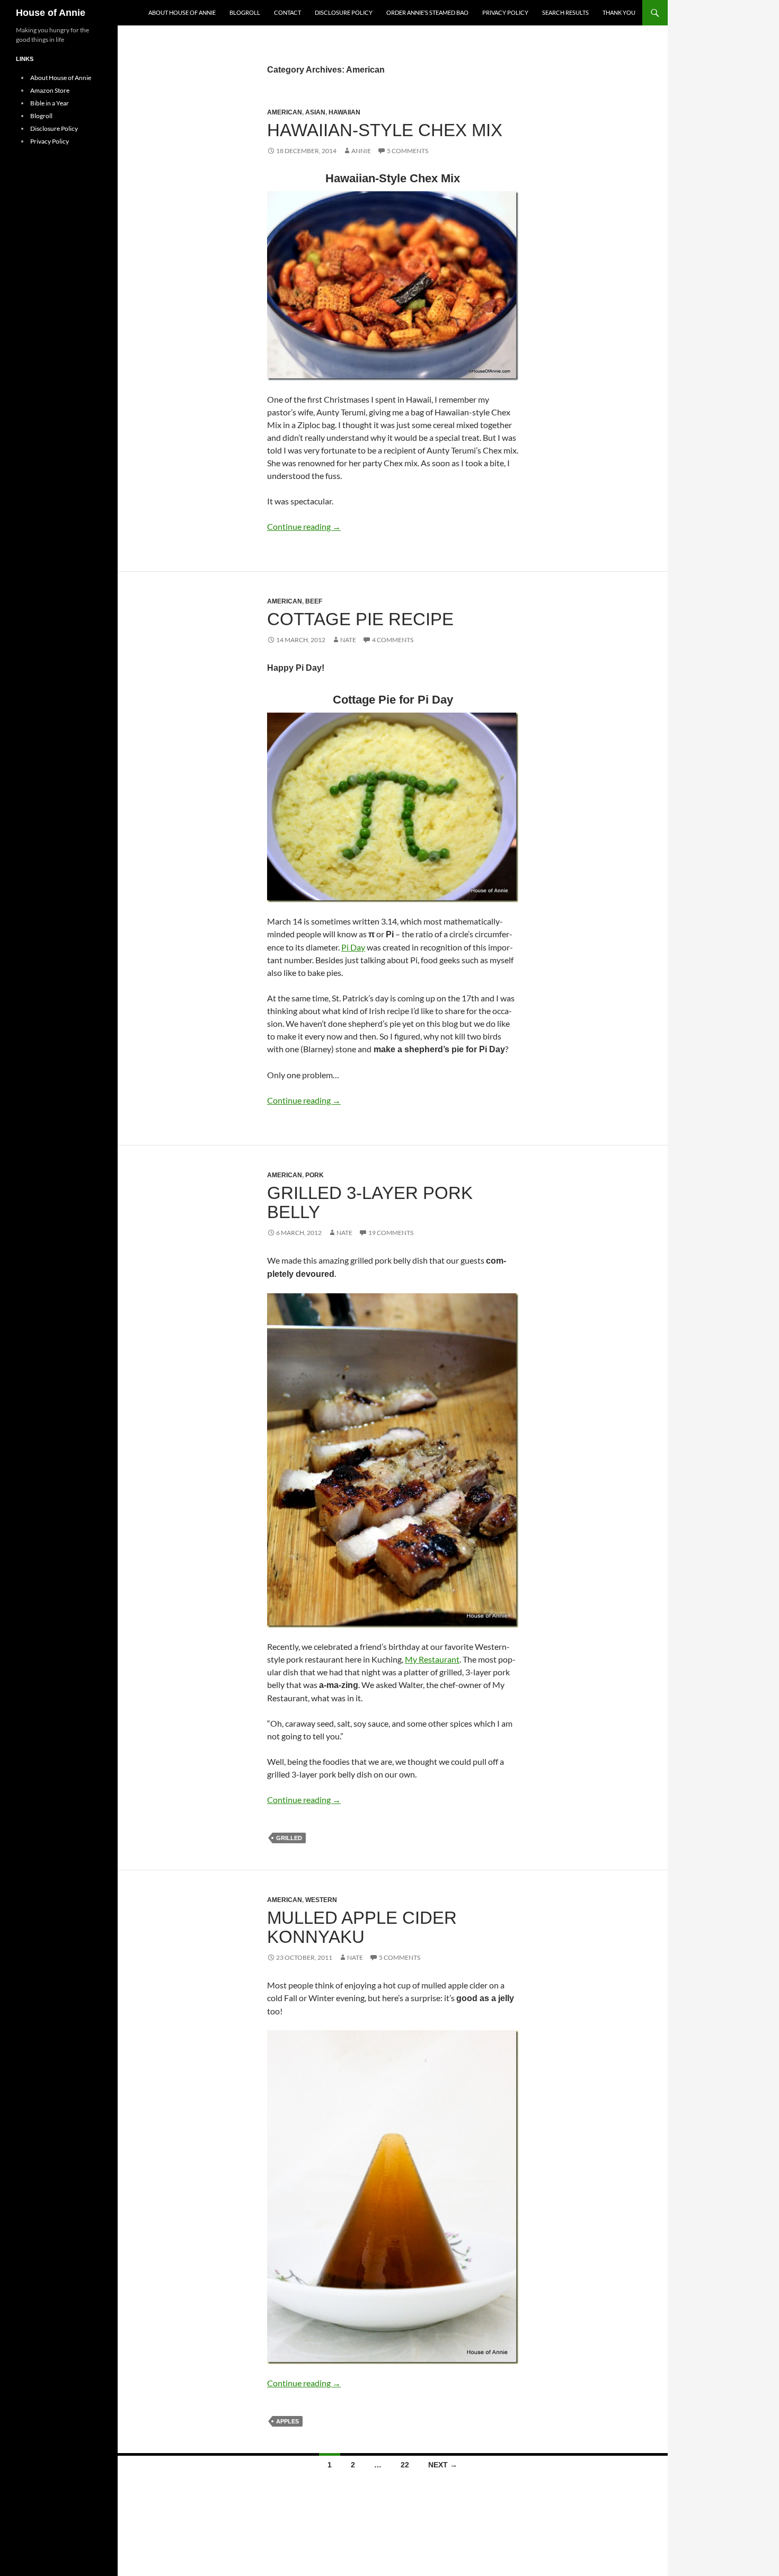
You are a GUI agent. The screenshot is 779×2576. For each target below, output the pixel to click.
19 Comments (391, 1233)
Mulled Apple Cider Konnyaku (362, 1927)
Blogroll (245, 12)
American (285, 112)
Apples (287, 2421)
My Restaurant (432, 1659)
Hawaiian (344, 112)
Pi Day (353, 947)
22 (405, 2465)
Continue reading (304, 526)
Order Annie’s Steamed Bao (427, 12)
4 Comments (393, 640)
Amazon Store (50, 90)
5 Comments (408, 151)
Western (321, 1900)
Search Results (565, 12)
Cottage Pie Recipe (360, 619)
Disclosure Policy (344, 12)
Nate (348, 640)
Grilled (289, 1838)
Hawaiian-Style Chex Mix (385, 130)
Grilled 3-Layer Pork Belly (370, 1202)
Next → (443, 2465)
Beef (314, 601)
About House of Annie (182, 12)
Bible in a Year (50, 103)
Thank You (619, 12)
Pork (315, 1175)
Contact (287, 12)
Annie (361, 151)
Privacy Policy (505, 12)
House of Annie (51, 13)
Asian (315, 112)
